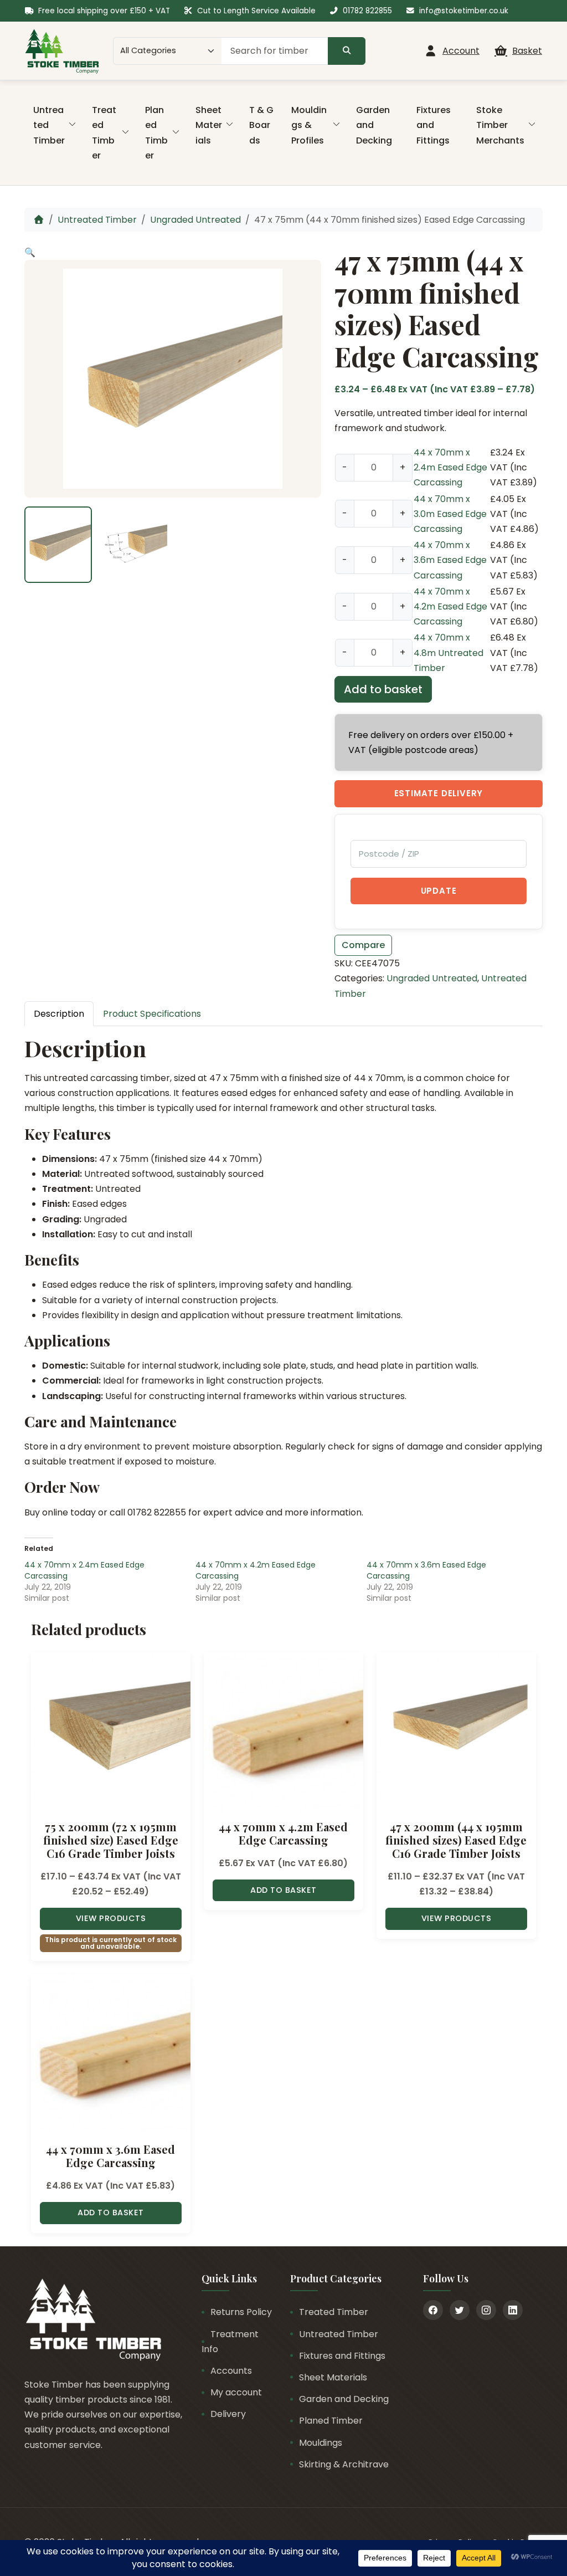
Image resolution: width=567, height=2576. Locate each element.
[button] (30, 252)
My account (236, 2392)
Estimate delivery (439, 793)
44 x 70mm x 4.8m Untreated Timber (449, 652)
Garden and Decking (374, 125)
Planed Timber (156, 133)
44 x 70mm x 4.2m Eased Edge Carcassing (450, 606)
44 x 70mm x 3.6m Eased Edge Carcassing (450, 560)
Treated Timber (104, 133)
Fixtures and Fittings (434, 125)
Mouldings (321, 2443)
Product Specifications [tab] (152, 1014)
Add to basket (383, 689)
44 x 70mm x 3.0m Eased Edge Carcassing (450, 514)
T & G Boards (261, 125)
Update (439, 891)
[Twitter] (460, 2310)
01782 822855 (367, 11)
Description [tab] (59, 1014)
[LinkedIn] (513, 2310)
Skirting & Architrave (344, 2464)
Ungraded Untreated (195, 220)
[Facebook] (433, 2310)
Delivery (228, 2414)
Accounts (231, 2371)
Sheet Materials (209, 125)
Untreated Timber (49, 125)
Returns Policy (241, 2312)
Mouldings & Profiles (309, 125)
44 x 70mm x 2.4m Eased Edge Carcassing (450, 467)
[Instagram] (486, 2310)
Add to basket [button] (283, 1890)
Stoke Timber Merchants (500, 125)
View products (111, 1918)
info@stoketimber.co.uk (464, 11)
